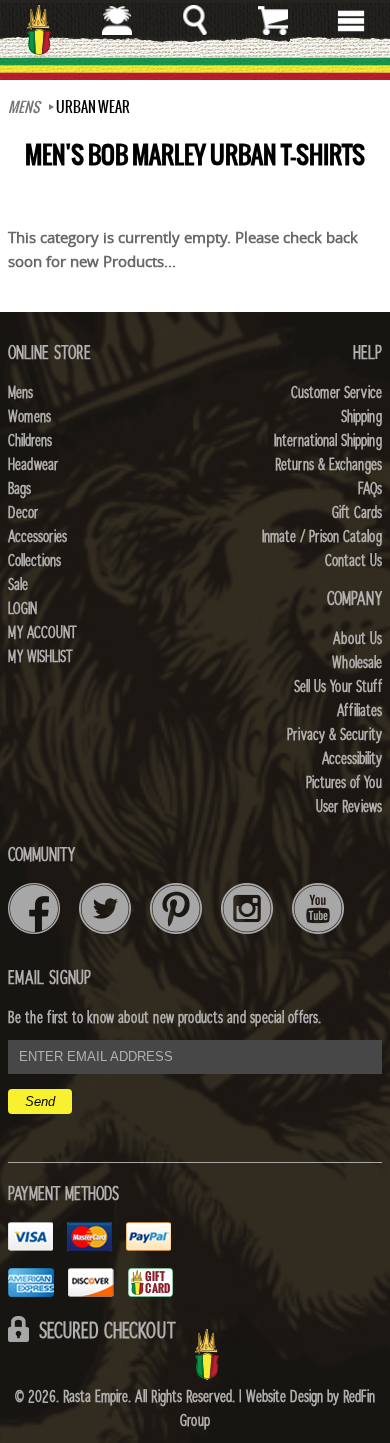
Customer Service (336, 393)
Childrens (30, 441)
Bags (19, 489)
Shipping (361, 417)
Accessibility (352, 759)
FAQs (370, 489)
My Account (42, 633)
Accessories (37, 537)
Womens (29, 417)
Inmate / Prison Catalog (322, 537)
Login (22, 609)
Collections (34, 561)
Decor (23, 513)
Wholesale (357, 663)
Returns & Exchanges (328, 465)
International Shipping (328, 441)
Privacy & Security (334, 735)
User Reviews (349, 807)
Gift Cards (357, 513)
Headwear (33, 465)
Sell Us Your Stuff (338, 687)
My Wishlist (40, 657)
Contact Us (353, 561)
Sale (18, 585)
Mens (24, 107)
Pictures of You (344, 783)
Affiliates (359, 711)
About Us (357, 639)
